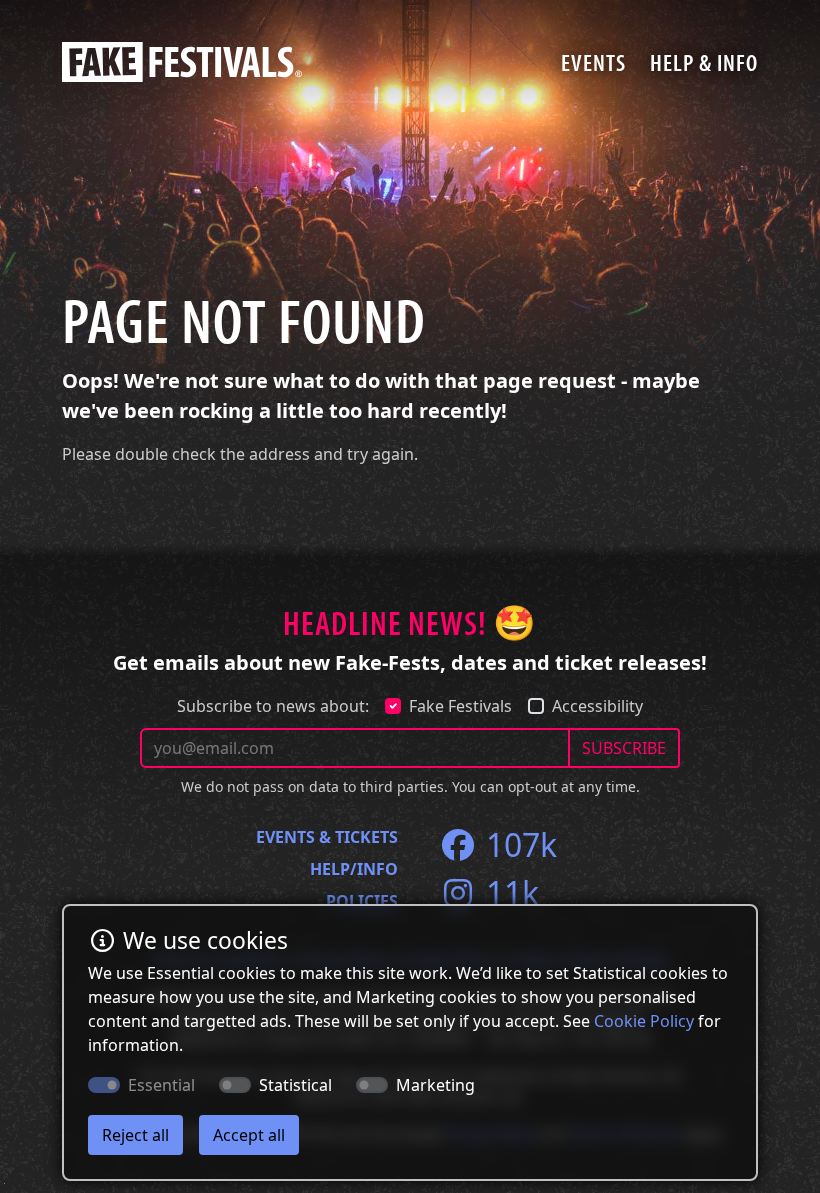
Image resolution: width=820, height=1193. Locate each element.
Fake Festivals (460, 706)
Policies (362, 901)
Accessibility (597, 706)
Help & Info (704, 62)
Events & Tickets (327, 837)
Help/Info (354, 869)
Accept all (249, 1135)
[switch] (235, 1085)
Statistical (295, 1085)
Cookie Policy (644, 1021)
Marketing (435, 1085)
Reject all (135, 1135)
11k (508, 892)
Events (593, 62)
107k (517, 844)
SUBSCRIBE (624, 748)
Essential (161, 1085)
